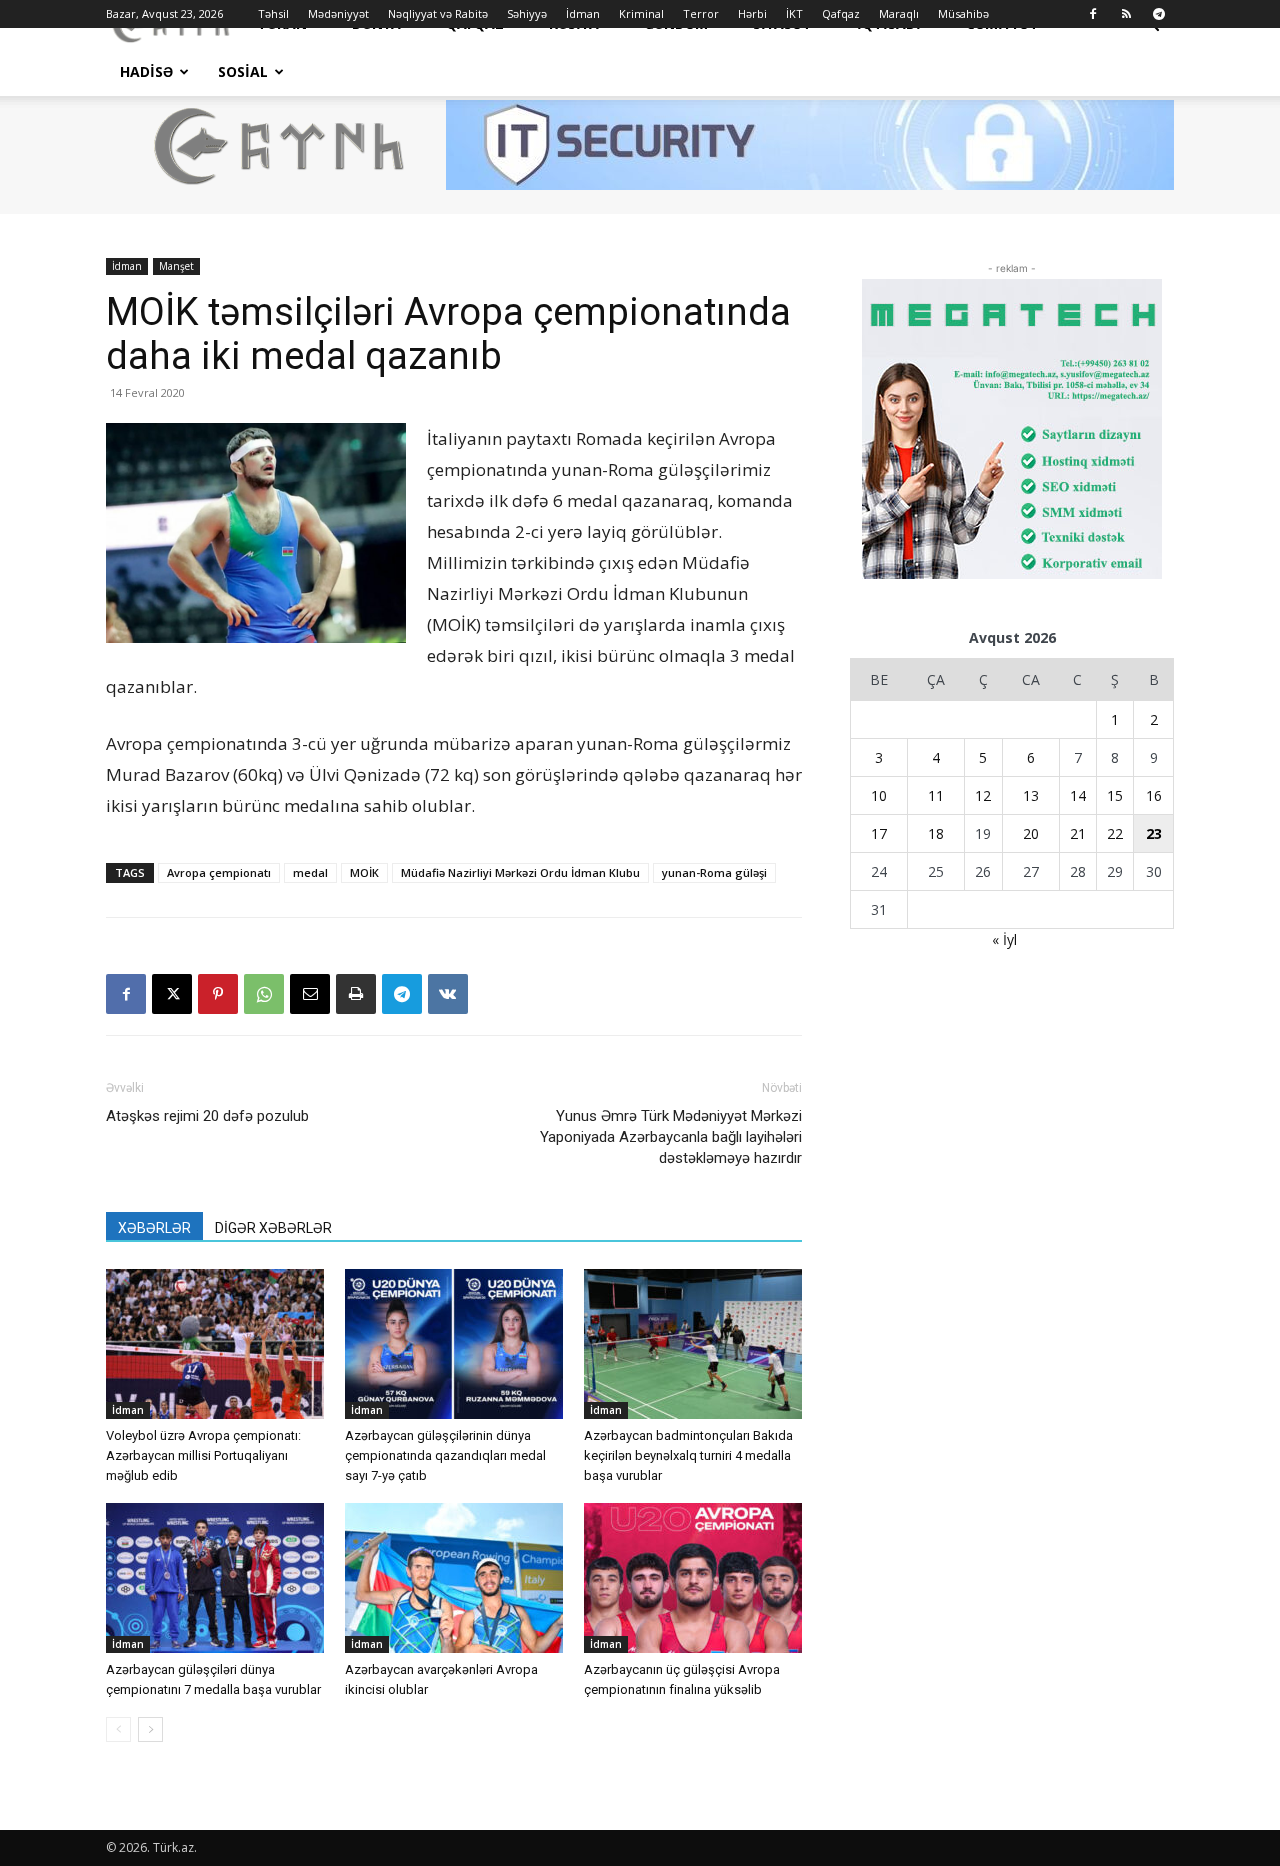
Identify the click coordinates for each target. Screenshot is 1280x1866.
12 (983, 795)
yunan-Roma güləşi (714, 872)
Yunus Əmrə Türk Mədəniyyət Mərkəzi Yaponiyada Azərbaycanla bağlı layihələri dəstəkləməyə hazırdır (671, 1137)
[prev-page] (118, 1729)
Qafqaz (841, 13)
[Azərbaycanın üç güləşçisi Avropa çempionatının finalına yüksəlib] (693, 1578)
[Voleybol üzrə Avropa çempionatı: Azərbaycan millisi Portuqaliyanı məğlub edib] (215, 1344)
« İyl (1004, 939)
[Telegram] (1159, 14)
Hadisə (146, 71)
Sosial (243, 71)
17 (879, 833)
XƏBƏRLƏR (154, 1228)
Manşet (176, 266)
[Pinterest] (218, 994)
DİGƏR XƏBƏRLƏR (273, 1228)
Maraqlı (899, 13)
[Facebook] (1093, 14)
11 (936, 795)
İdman (583, 13)
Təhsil (273, 13)
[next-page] (150, 1729)
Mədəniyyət (338, 13)
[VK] (448, 994)
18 (936, 833)
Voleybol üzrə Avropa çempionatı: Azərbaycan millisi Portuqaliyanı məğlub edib (203, 1455)
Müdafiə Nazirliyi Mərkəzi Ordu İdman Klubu (520, 872)
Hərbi (752, 13)
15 (1115, 795)
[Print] (356, 994)
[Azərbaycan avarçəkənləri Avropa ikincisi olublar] (454, 1578)
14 (1078, 795)
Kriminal (641, 13)
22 (1115, 833)
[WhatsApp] (264, 994)
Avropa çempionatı (219, 872)
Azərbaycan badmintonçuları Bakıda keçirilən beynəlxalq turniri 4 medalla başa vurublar (688, 1455)
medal (310, 872)
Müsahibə (963, 13)
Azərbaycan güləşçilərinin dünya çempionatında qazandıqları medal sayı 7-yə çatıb (445, 1455)
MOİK (364, 872)
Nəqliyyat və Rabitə (438, 13)
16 (1154, 795)
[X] (172, 994)
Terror (701, 13)
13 (1031, 795)
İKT (794, 13)
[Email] (310, 994)
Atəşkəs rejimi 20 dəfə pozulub (207, 1116)
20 (1031, 833)
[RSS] (1126, 14)
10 (879, 795)
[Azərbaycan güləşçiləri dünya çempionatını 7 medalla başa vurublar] (215, 1578)
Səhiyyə (527, 13)
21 (1078, 833)
